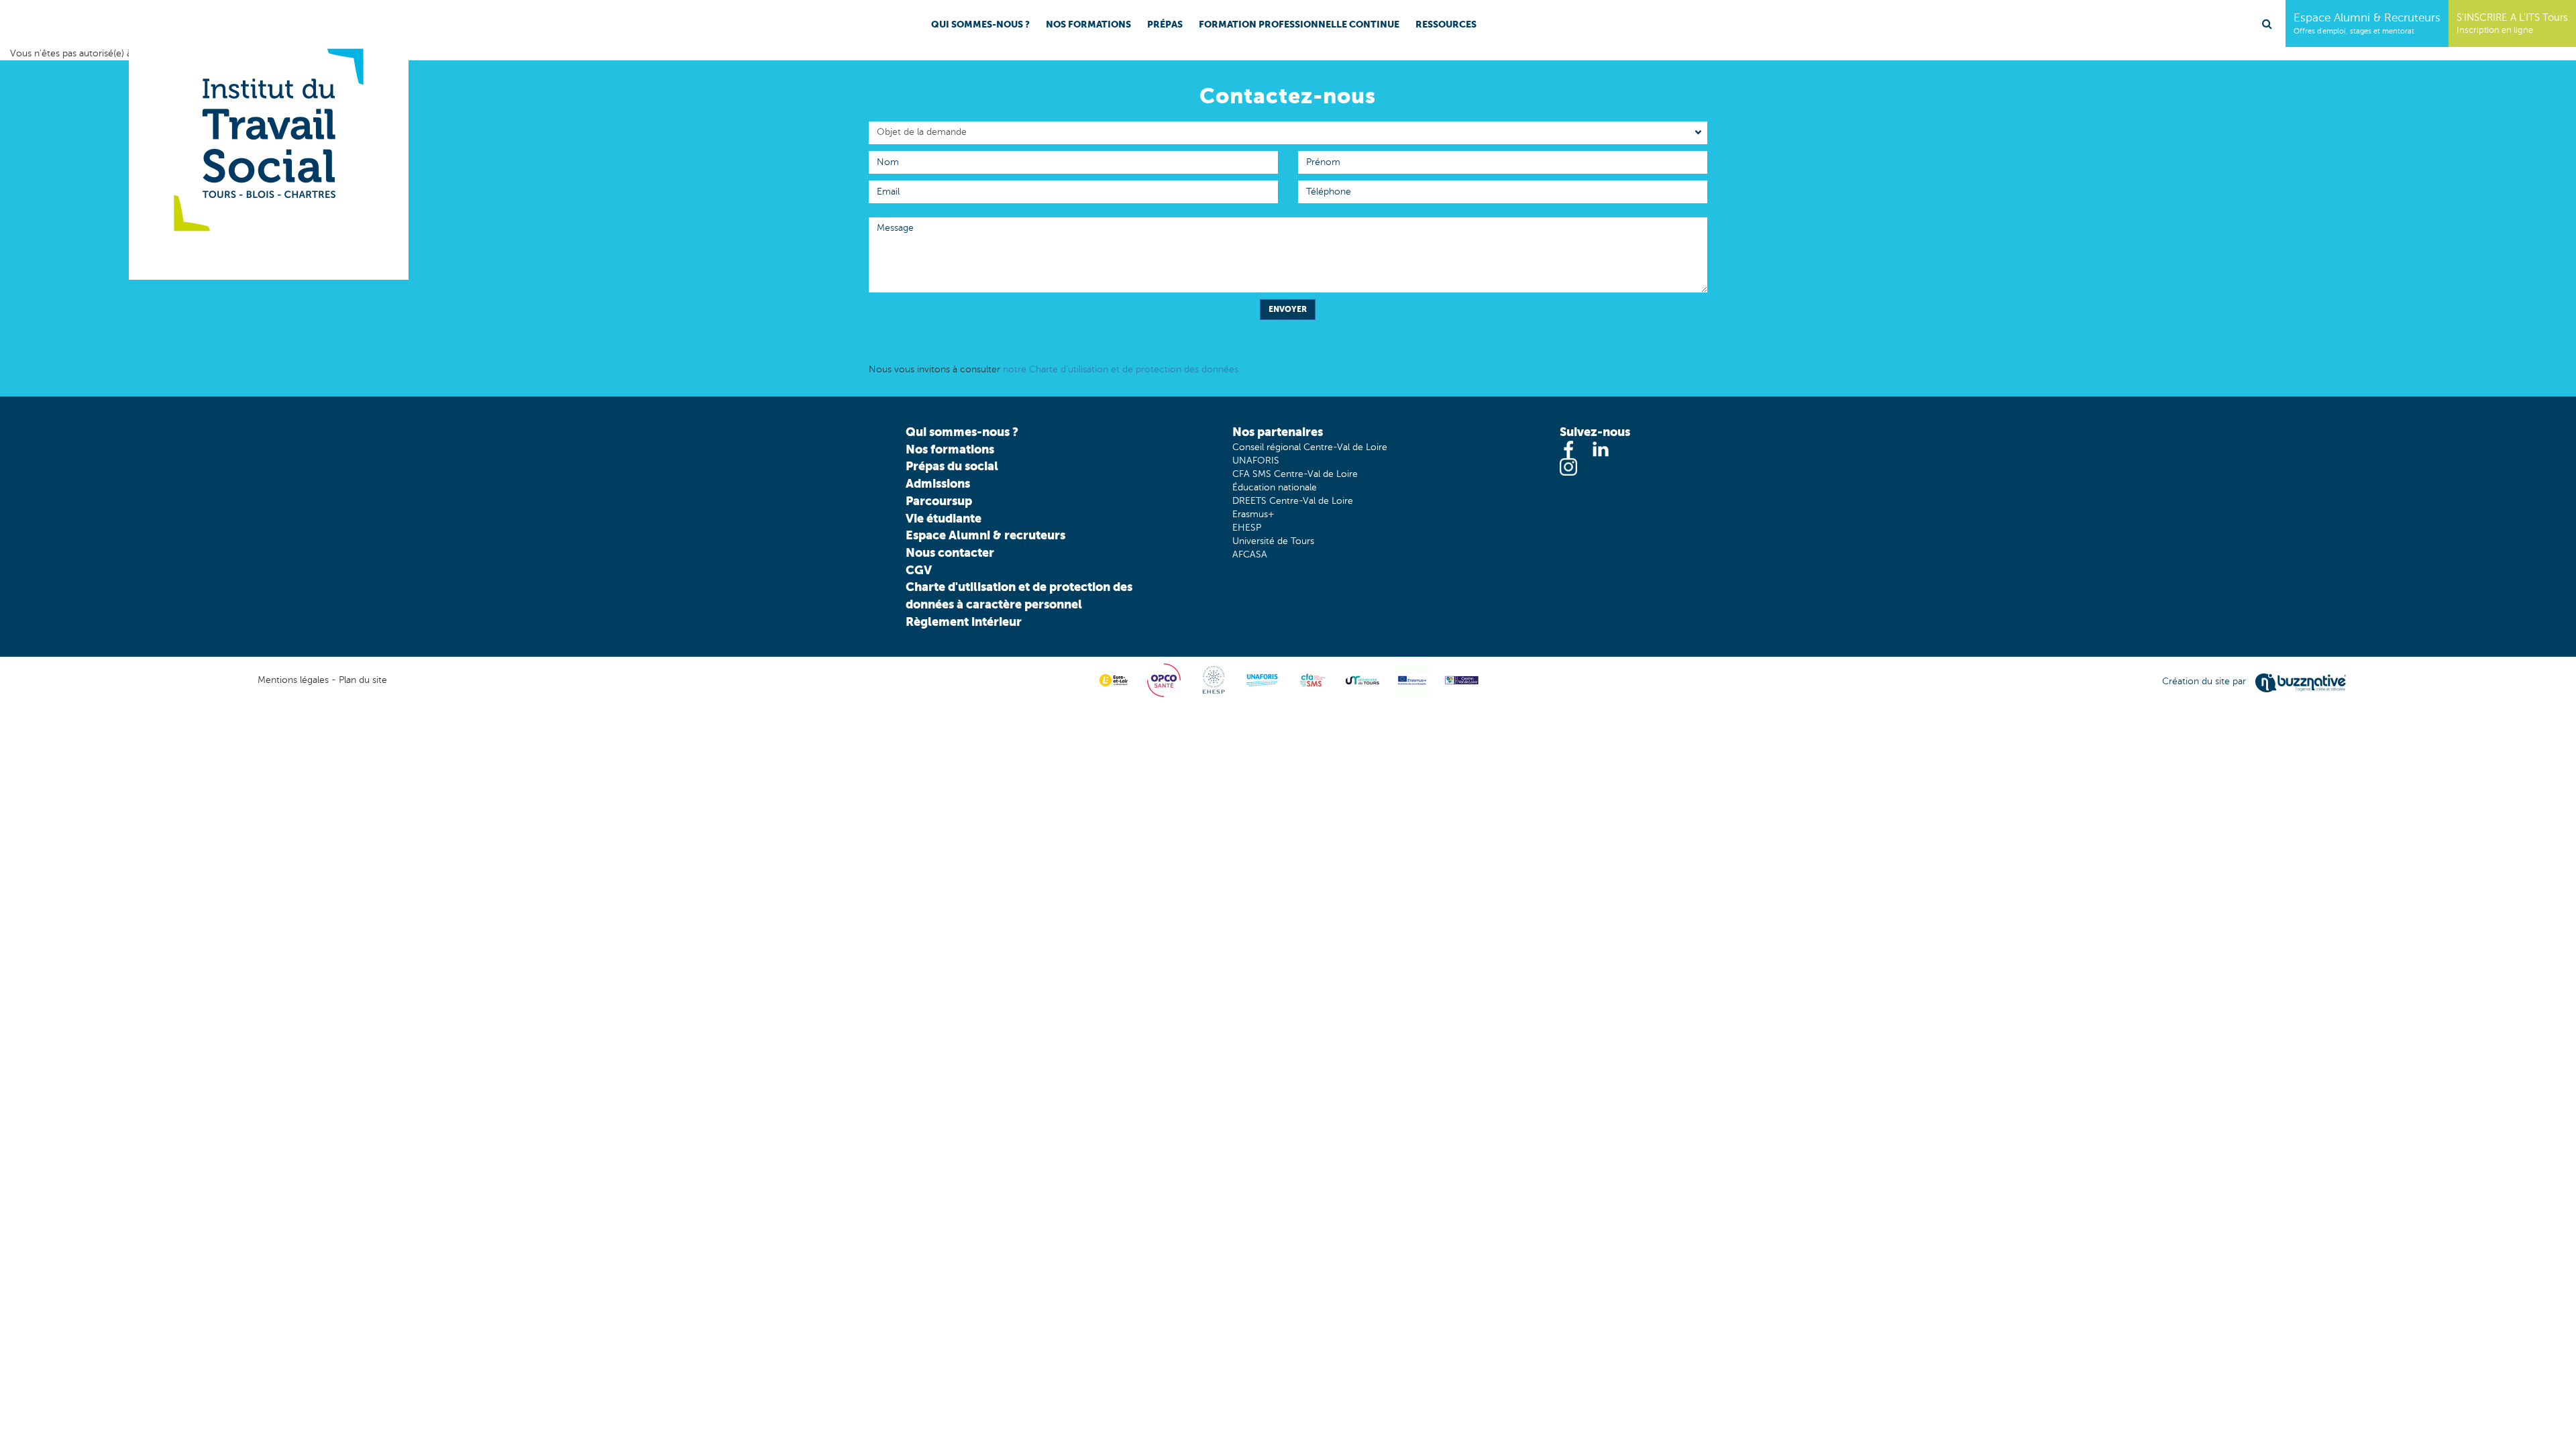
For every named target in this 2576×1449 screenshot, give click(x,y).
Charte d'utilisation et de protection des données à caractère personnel (1019, 595)
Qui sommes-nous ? (980, 24)
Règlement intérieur (964, 622)
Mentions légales (293, 680)
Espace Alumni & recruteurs (985, 535)
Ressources (1446, 24)
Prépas (1165, 24)
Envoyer (1288, 309)
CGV (919, 570)
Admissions (938, 483)
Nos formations (1088, 24)
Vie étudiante (944, 518)
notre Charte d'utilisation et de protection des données (1121, 369)
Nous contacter (950, 552)
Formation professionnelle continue (1299, 24)
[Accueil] (269, 140)
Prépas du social (952, 466)
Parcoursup (939, 501)
